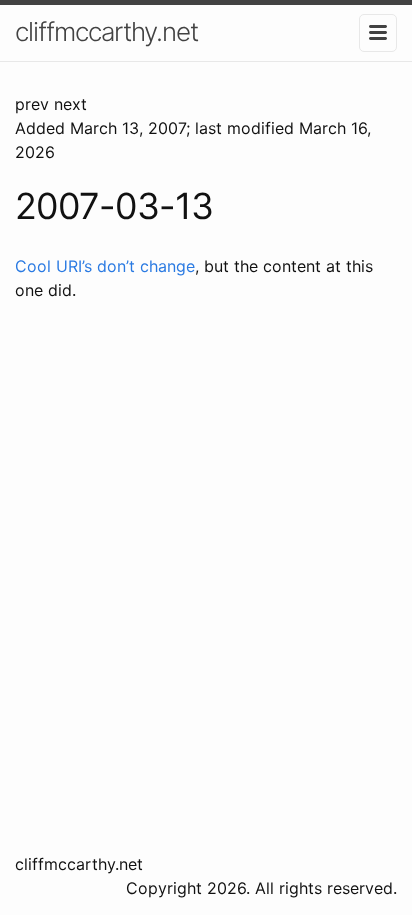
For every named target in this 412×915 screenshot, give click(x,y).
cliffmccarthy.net (106, 31)
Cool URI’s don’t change (105, 266)
